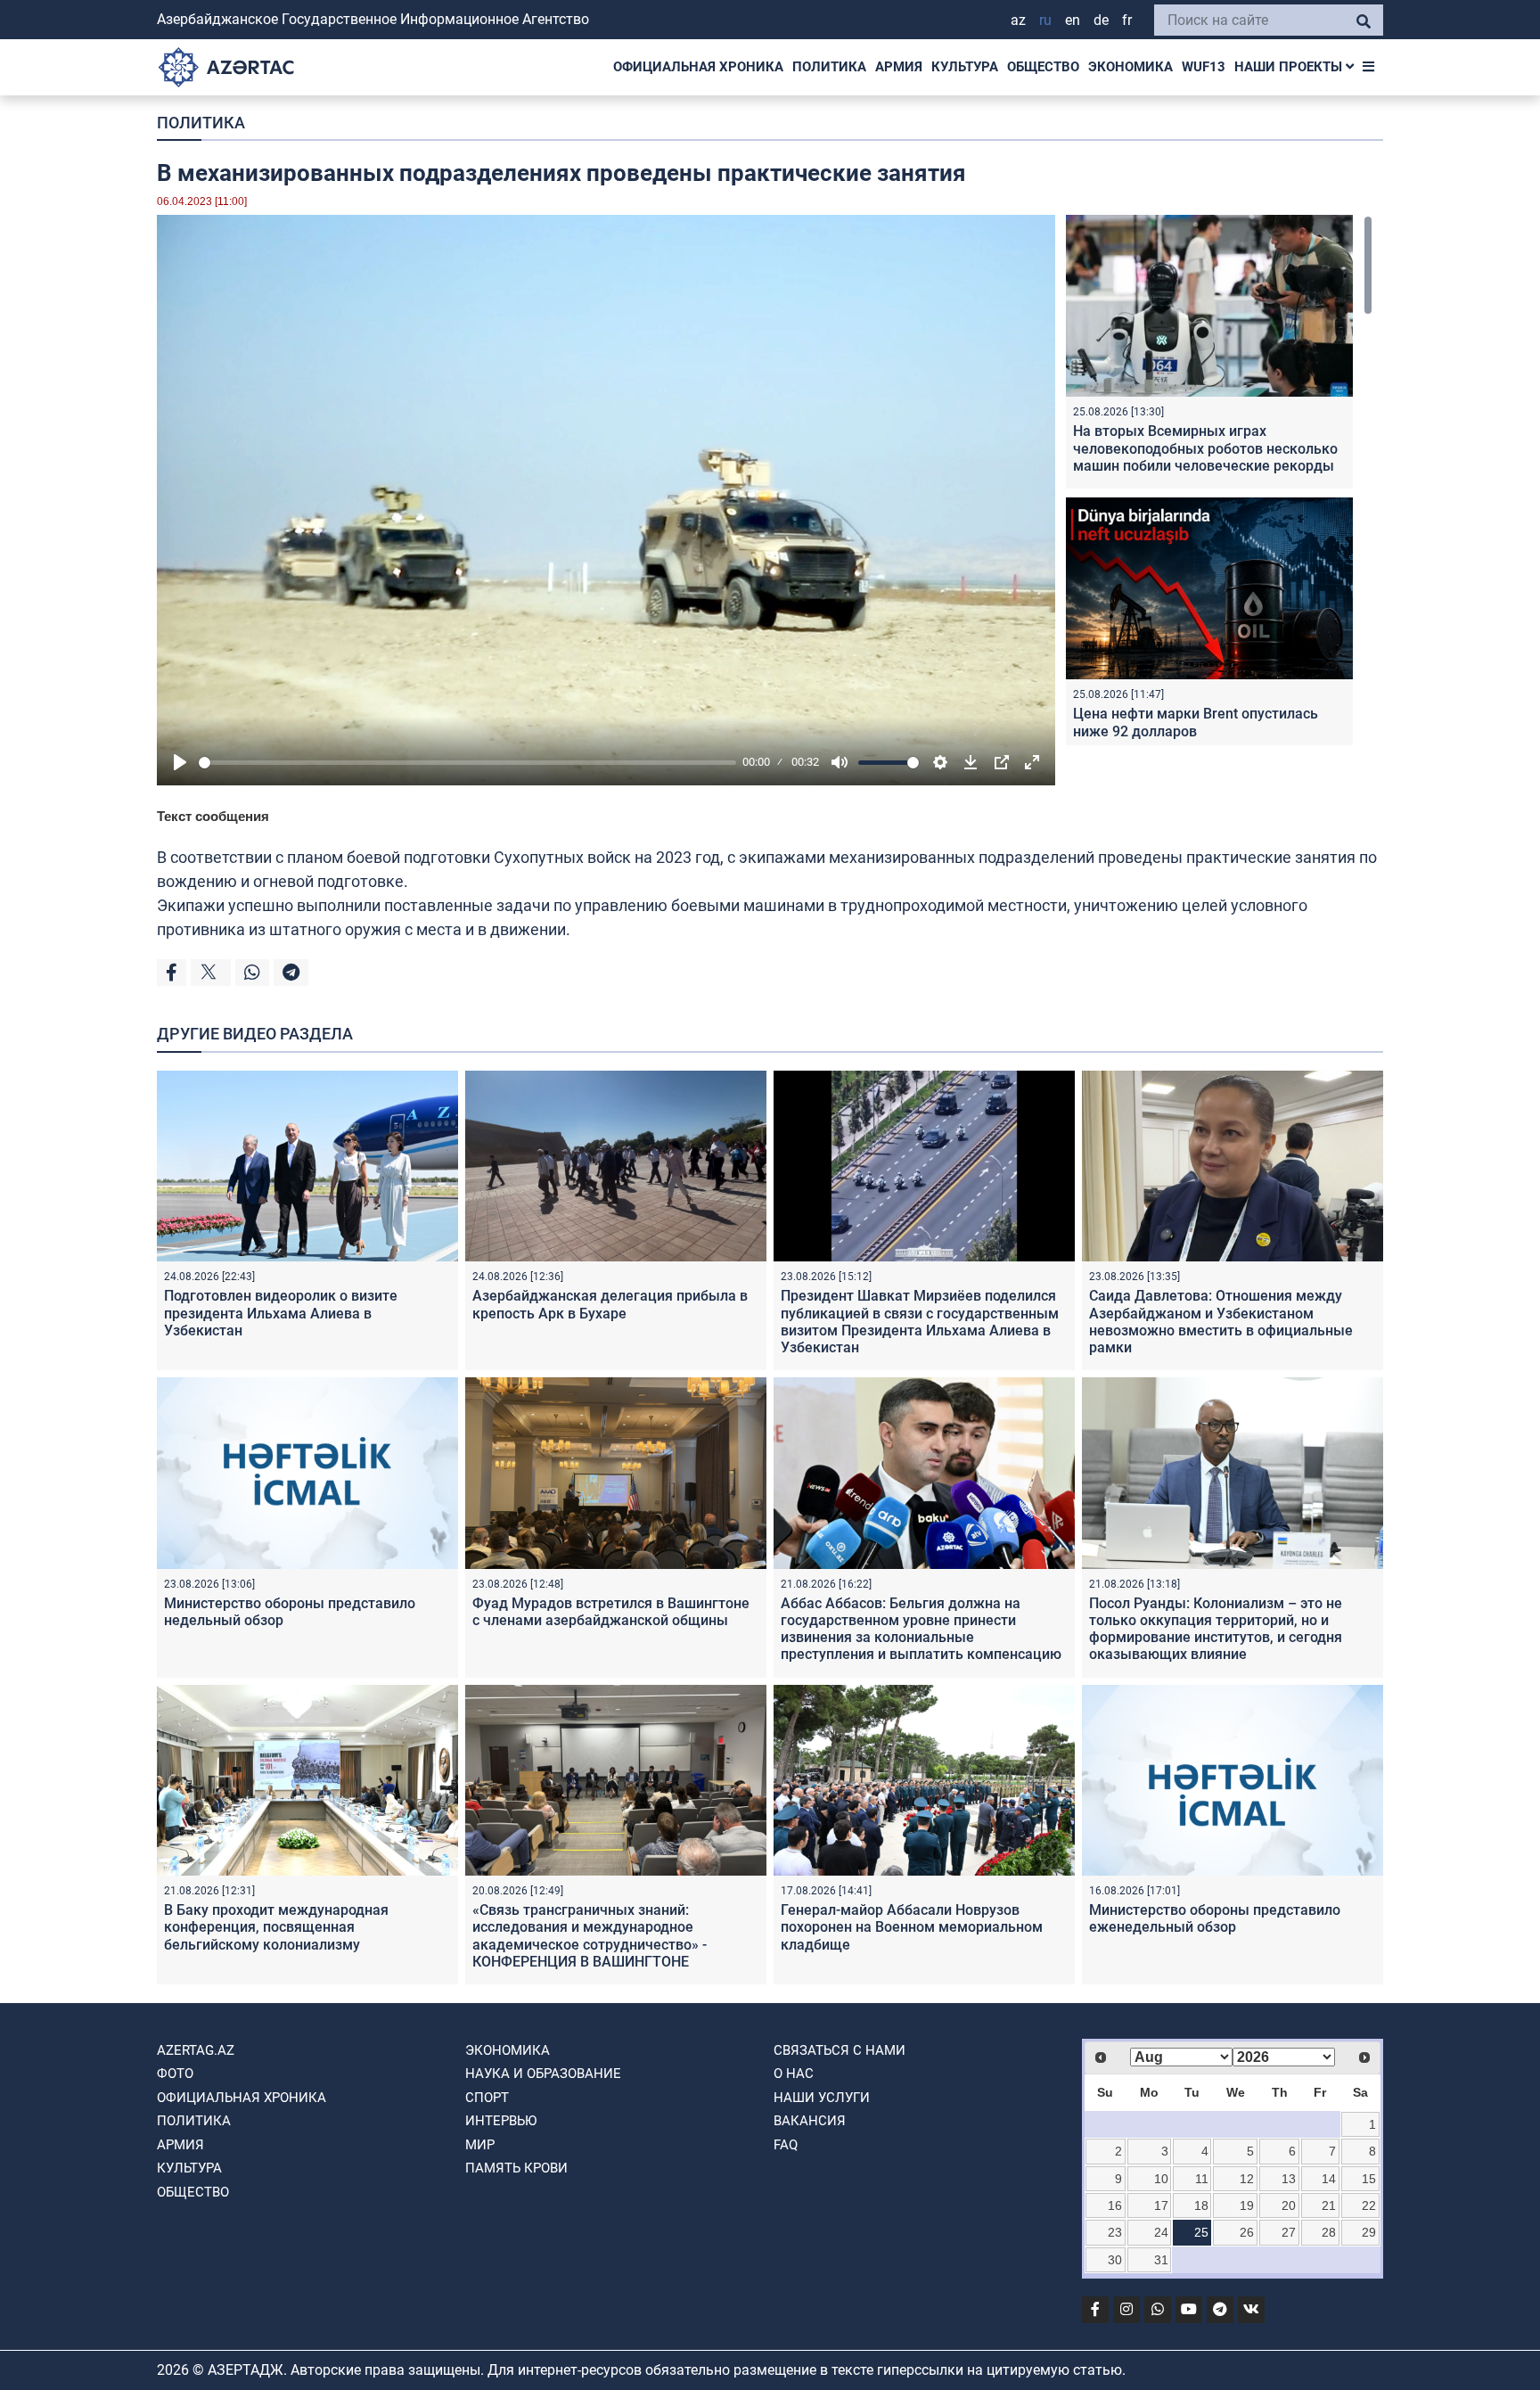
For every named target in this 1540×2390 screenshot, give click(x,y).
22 (1369, 2205)
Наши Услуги (822, 2098)
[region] (1219, 480)
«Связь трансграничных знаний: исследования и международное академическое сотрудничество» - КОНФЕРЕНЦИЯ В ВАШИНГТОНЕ (590, 1936)
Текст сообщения (213, 816)
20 (1289, 2205)
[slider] (467, 763)
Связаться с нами (840, 2050)
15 (1369, 2179)
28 (1329, 2232)
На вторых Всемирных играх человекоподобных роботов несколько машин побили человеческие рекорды (1205, 448)
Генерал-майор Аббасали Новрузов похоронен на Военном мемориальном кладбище (912, 1927)
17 (1161, 2205)
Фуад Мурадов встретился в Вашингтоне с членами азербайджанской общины (611, 1612)
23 (1115, 2232)
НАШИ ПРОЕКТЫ (1290, 67)
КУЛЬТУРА (965, 67)
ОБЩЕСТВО (1043, 67)
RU (1045, 20)
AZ (1018, 20)
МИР (480, 2145)
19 (1247, 2205)
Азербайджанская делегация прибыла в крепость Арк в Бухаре (610, 1304)
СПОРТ (487, 2098)
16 (1115, 2205)
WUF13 (1204, 67)
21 (1329, 2205)
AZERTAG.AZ (196, 2050)
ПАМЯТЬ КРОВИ (516, 2168)
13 (1289, 2179)
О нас (794, 2074)
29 (1369, 2232)
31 (1161, 2260)
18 (1201, 2205)
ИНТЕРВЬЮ (501, 2121)
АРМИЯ (899, 67)
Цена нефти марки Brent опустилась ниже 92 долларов (1196, 722)
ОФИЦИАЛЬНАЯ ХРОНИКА (698, 67)
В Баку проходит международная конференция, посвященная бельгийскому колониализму (276, 1927)
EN (1073, 20)
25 (1201, 2232)
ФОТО (175, 2074)
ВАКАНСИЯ (810, 2121)
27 (1289, 2232)
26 (1247, 2232)
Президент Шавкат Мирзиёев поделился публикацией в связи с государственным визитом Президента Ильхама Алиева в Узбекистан (920, 1322)
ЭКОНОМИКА (1130, 67)
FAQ (786, 2145)
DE (1101, 20)
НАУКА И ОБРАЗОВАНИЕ (543, 2074)
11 (1202, 2179)
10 (1161, 2179)
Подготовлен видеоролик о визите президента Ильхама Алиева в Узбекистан (281, 1313)
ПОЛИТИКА (829, 67)
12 (1247, 2179)
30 (1115, 2260)
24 (1161, 2232)
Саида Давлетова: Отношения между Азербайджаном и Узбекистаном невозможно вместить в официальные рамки (1221, 1322)
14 (1329, 2179)
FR (1127, 20)
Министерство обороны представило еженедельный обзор (1215, 1918)
